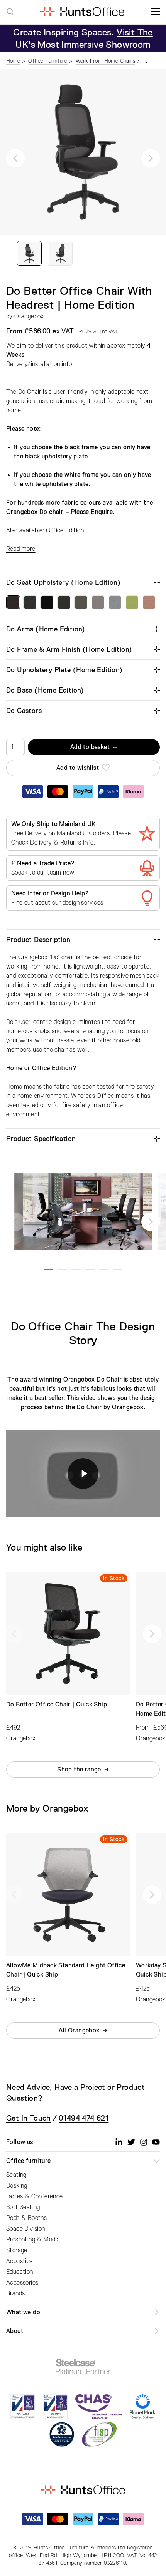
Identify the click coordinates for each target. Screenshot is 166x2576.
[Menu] (155, 12)
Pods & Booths (26, 2218)
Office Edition (65, 530)
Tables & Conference (35, 2196)
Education (20, 2272)
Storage (17, 2250)
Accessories (22, 2283)
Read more (21, 549)
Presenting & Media (33, 2240)
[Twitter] (131, 2142)
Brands (15, 2293)
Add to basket (90, 747)
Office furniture (28, 2161)
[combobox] (10, 12)
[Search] (10, 12)
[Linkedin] (119, 2142)
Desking (17, 2186)
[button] (15, 158)
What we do (23, 2312)
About (15, 2331)
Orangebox (29, 316)
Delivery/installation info (39, 364)
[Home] (82, 12)
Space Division (26, 2229)
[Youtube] (156, 2142)
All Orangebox (79, 2031)
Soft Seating (23, 2207)
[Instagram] (144, 2142)
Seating (16, 2175)
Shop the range (79, 1770)
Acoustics (19, 2261)
